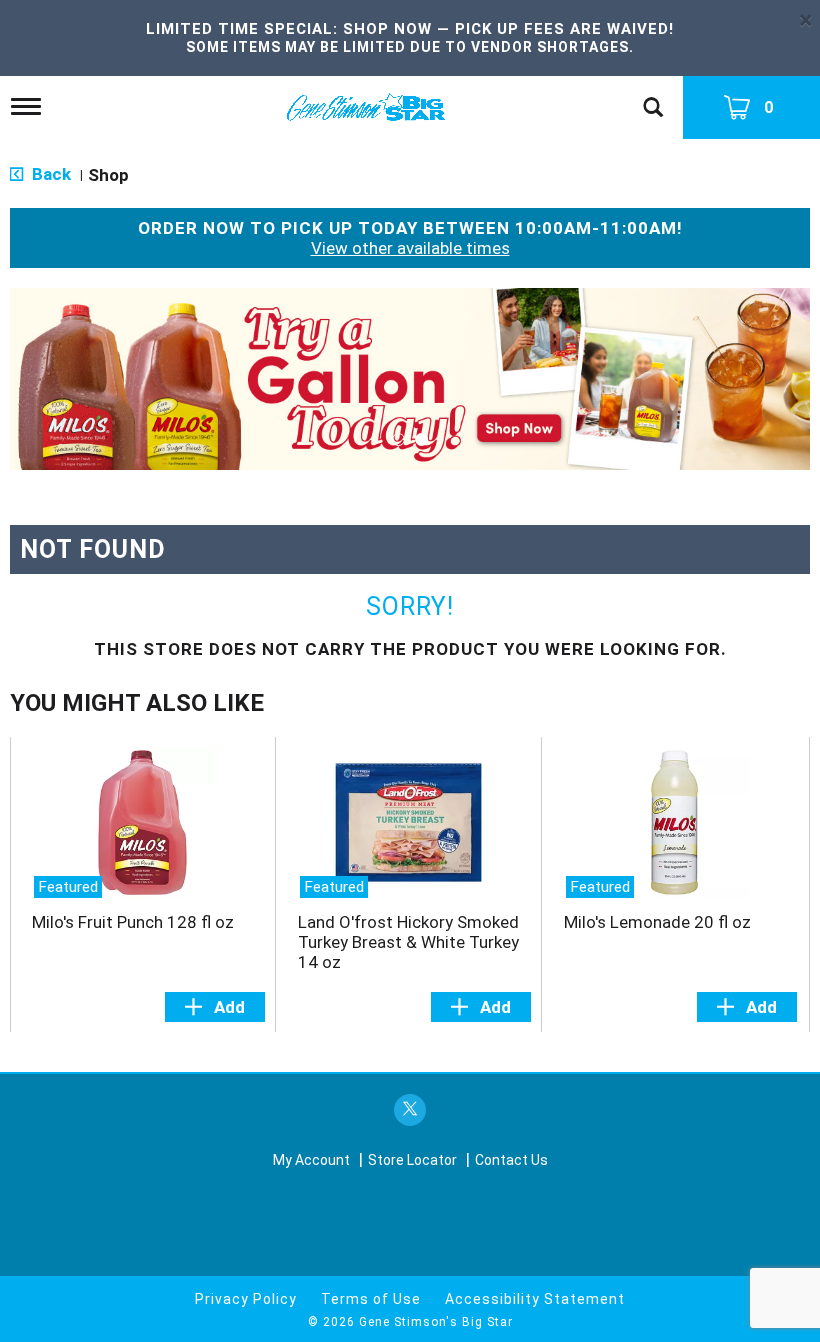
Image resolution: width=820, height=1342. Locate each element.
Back (49, 174)
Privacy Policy (246, 1299)
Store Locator (412, 1160)
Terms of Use (371, 1299)
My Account (311, 1160)
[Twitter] (410, 1110)
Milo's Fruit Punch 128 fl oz (133, 922)
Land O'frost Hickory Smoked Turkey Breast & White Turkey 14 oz (408, 942)
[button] (410, 378)
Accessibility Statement (535, 1299)
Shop (108, 175)
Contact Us (511, 1160)
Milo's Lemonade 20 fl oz (657, 922)
